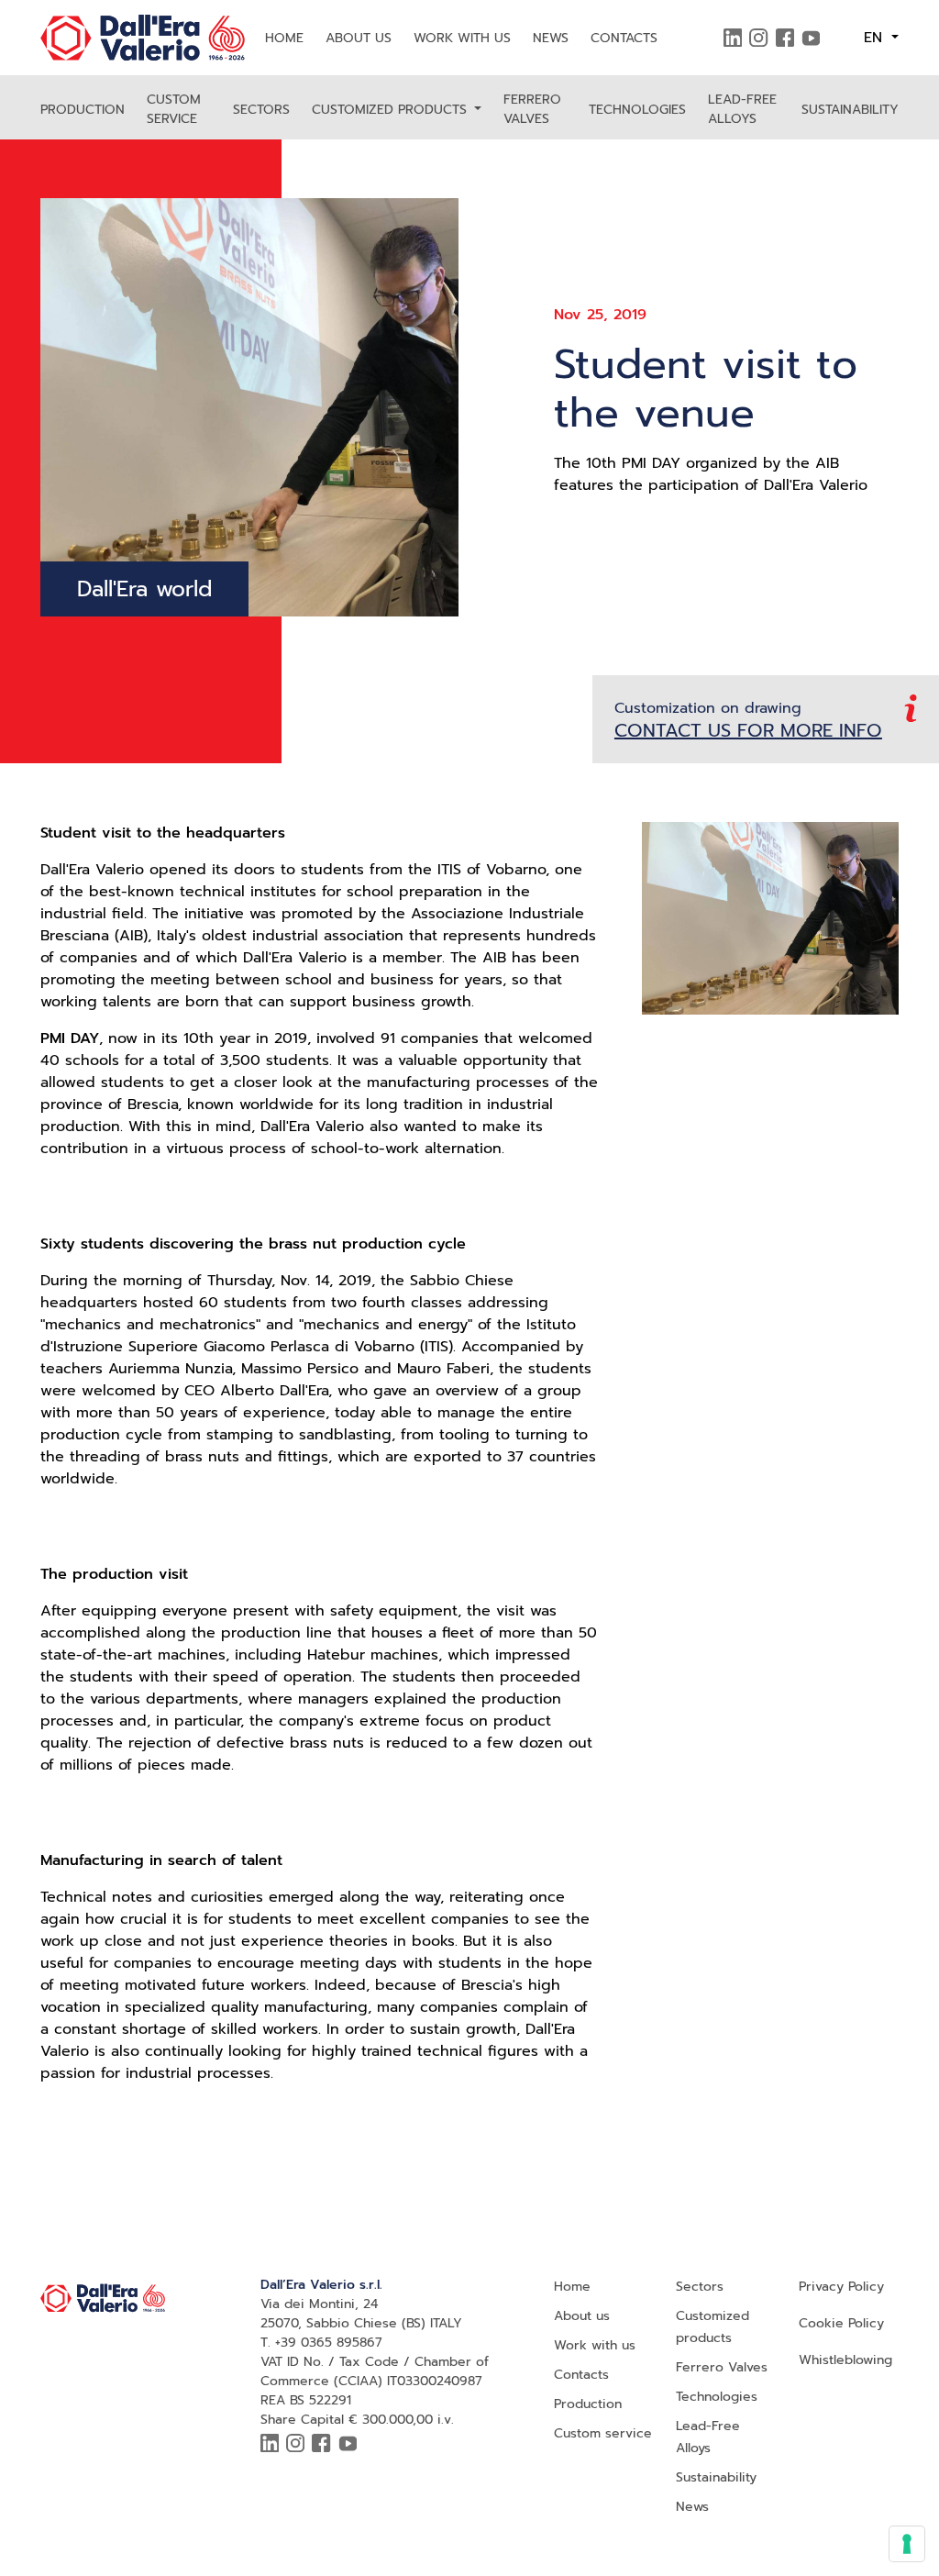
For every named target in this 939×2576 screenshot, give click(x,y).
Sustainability (850, 110)
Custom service (174, 109)
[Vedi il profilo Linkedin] (733, 38)
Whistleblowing (845, 2360)
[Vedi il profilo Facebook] (785, 38)
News (551, 38)
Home (284, 38)
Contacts (624, 38)
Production (83, 110)
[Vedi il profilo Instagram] (758, 38)
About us (359, 38)
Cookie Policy (841, 2323)
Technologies (637, 110)
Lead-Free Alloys (742, 109)
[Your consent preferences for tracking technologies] (907, 2544)
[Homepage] (143, 38)
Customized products (392, 110)
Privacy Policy (841, 2287)
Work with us (462, 38)
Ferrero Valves (532, 109)
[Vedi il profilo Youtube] (811, 38)
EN (876, 38)
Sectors (261, 110)
